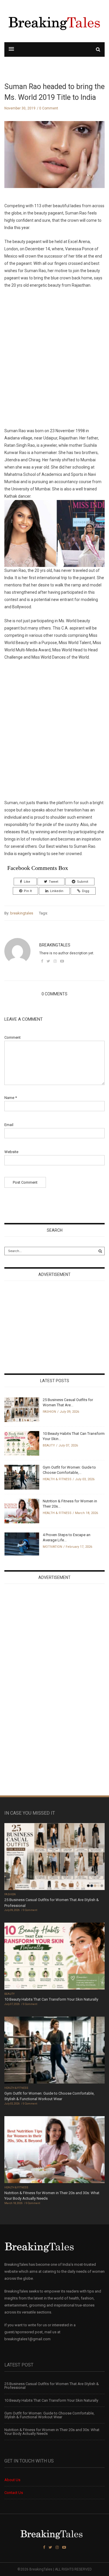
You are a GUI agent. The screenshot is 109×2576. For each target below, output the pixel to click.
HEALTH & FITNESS (57, 1479)
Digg (86, 891)
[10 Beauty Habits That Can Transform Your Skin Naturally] (22, 1443)
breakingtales (22, 913)
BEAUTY (49, 1445)
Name (11, 1098)
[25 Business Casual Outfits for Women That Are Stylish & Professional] (22, 1409)
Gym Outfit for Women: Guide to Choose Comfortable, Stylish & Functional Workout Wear (49, 2415)
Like (27, 882)
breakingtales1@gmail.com (27, 2339)
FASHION (49, 1412)
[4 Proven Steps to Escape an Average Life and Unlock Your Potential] (22, 1544)
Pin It (28, 891)
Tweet (53, 882)
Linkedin (57, 891)
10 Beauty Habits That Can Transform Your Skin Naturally (51, 1999)
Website (11, 1152)
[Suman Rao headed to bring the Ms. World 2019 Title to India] (54, 159)
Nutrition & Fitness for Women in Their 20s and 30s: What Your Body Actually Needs (52, 2432)
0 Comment (49, 108)
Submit (83, 882)
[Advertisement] (54, 358)
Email (9, 1125)
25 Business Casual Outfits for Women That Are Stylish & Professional (52, 2386)
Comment (12, 1037)
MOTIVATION (52, 1547)
